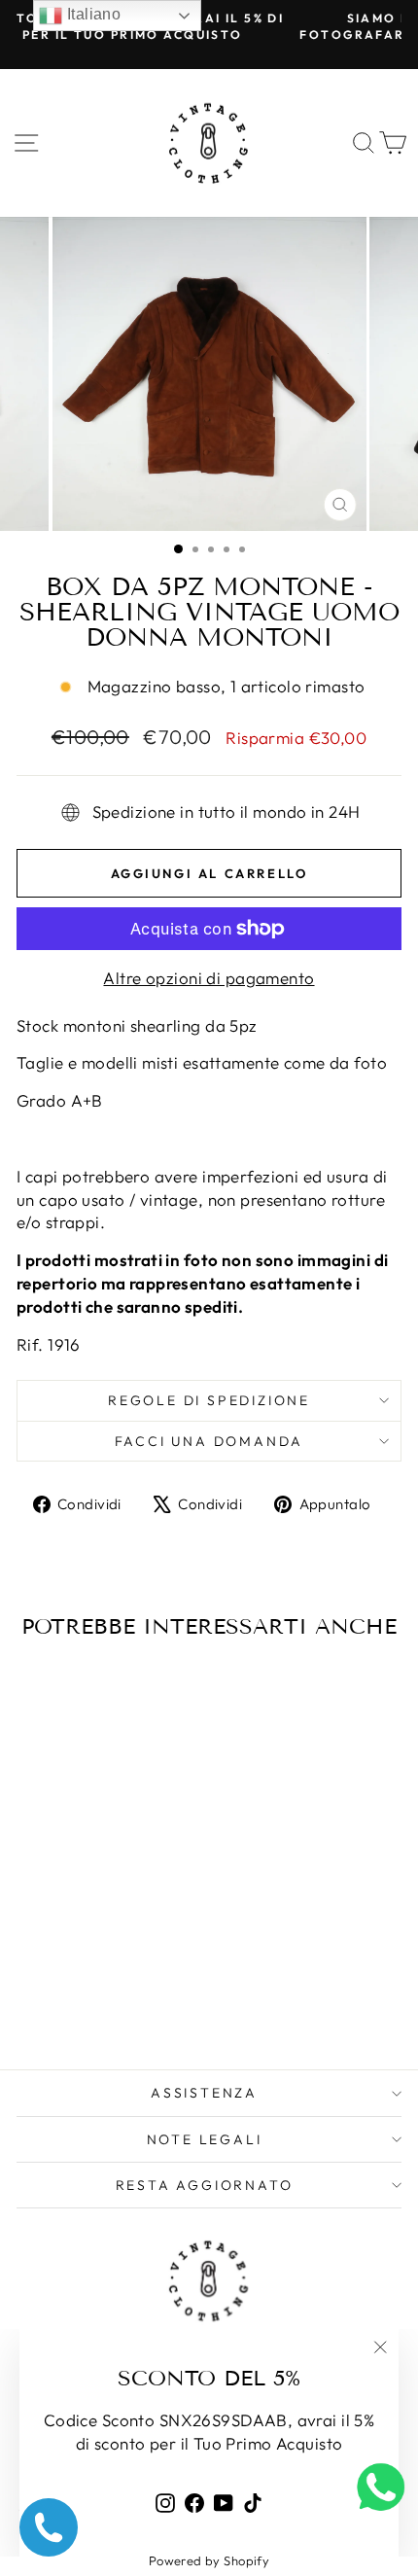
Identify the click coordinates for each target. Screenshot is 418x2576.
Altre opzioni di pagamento (209, 978)
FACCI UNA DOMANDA (209, 1441)
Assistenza (204, 2093)
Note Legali (205, 2139)
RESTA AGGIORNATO (205, 2185)
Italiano (91, 14)
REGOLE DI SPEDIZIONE (209, 1400)
